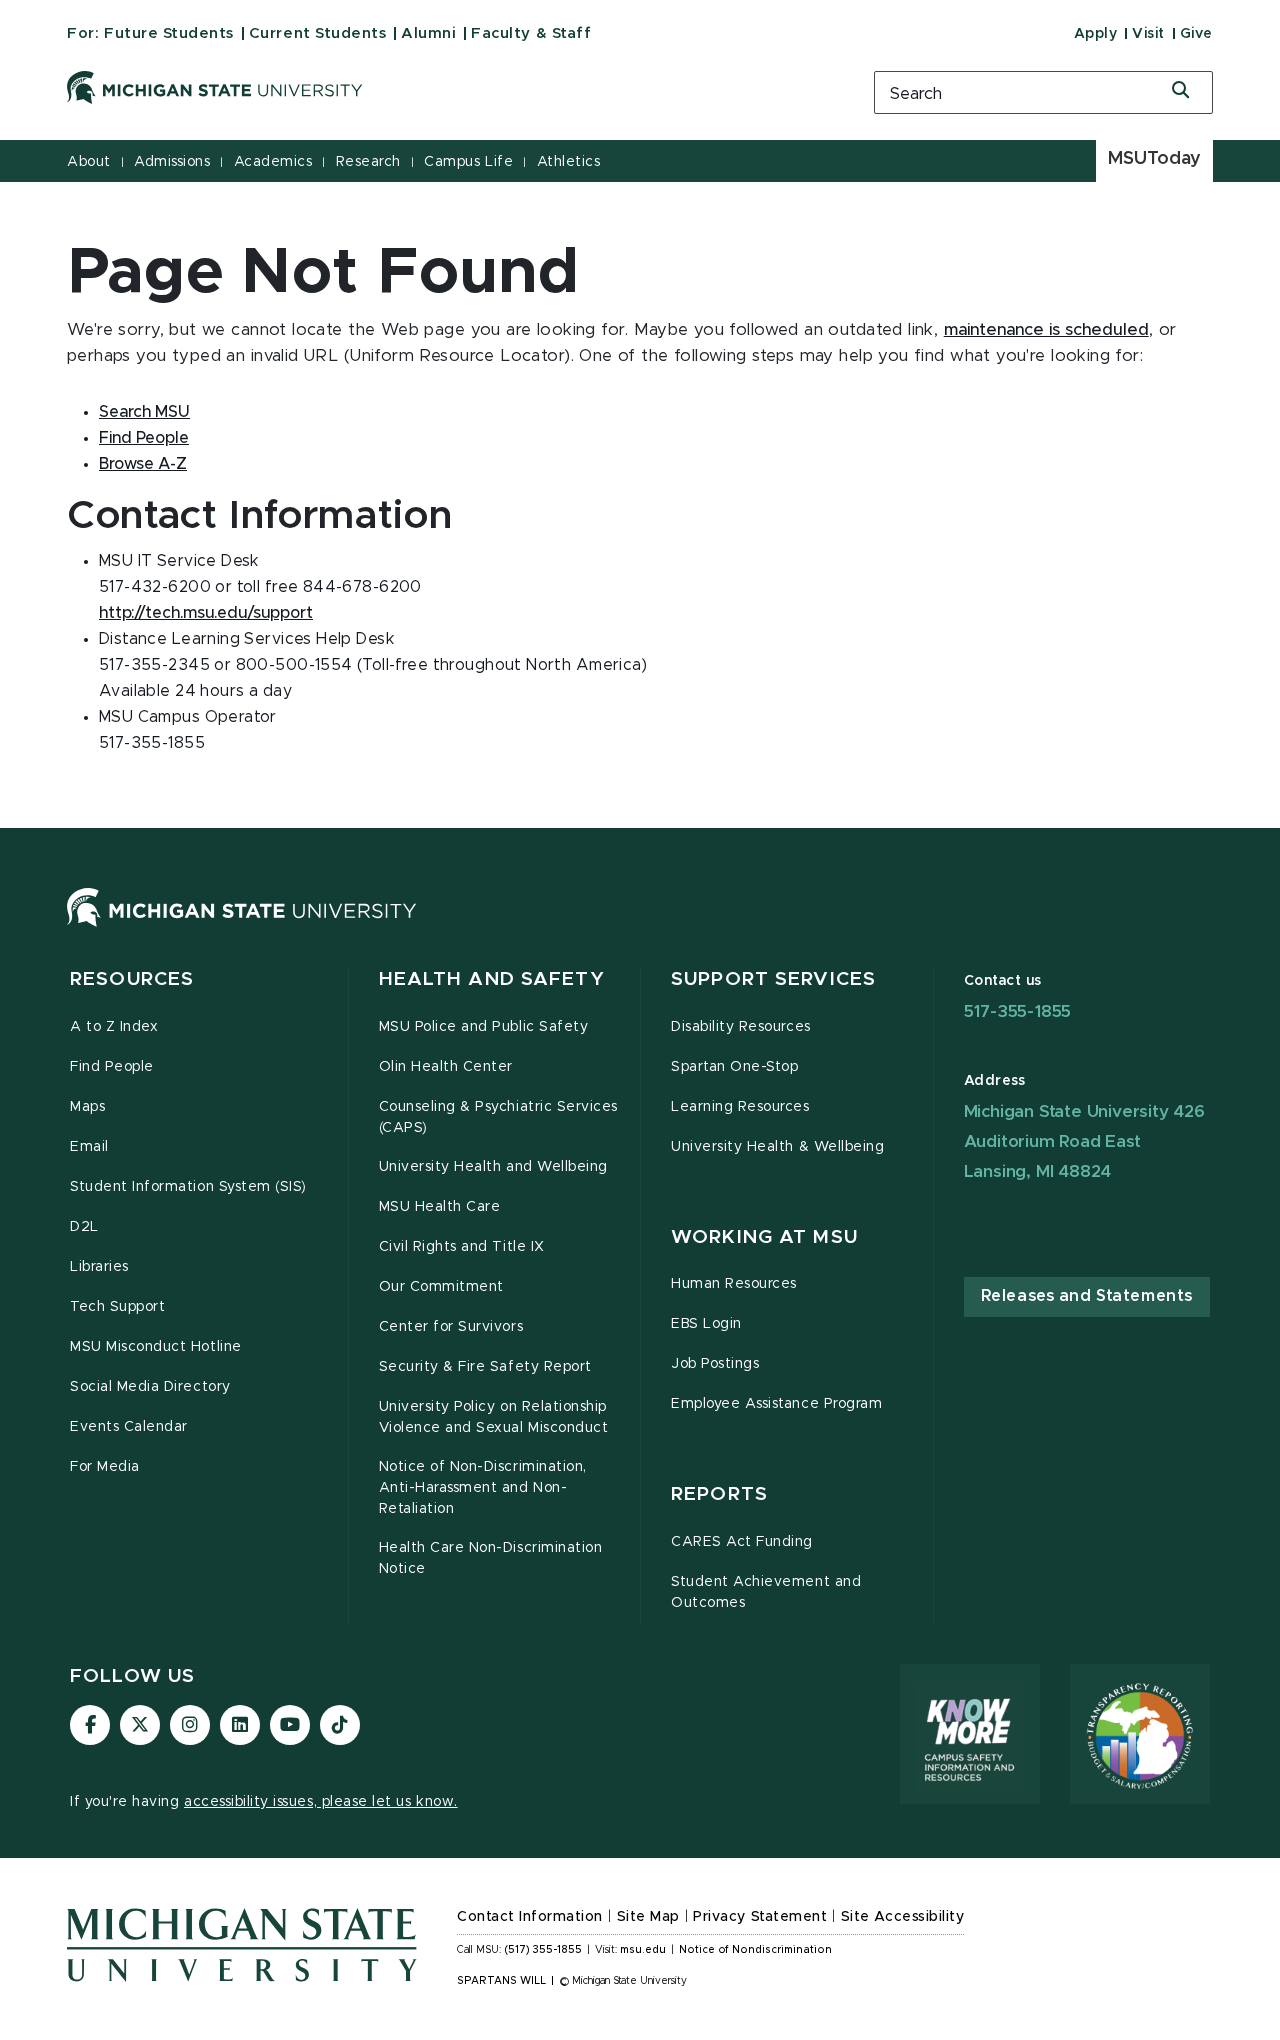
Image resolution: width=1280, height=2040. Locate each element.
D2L (84, 1227)
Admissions (172, 162)
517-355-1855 (1018, 1011)
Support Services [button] (773, 979)
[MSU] (242, 927)
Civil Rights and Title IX (462, 1247)
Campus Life (468, 162)
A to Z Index (114, 1027)
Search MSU (144, 412)
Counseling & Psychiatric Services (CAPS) (498, 1117)
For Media (105, 1467)
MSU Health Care (440, 1207)
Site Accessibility (903, 1917)
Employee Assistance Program (776, 1404)
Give (1196, 34)
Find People (144, 438)
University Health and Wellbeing (493, 1167)
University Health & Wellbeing (777, 1147)
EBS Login (706, 1324)
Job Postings (715, 1364)
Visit (1148, 34)
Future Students (169, 33)
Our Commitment (441, 1287)
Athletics (569, 162)
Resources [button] (132, 979)
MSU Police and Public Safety (484, 1027)
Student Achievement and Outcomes (766, 1592)
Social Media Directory (150, 1387)
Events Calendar (129, 1427)
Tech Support (117, 1307)
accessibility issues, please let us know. (321, 1802)
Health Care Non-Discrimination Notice (491, 1558)
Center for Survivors (451, 1327)
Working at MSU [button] (764, 1237)
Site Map (648, 1917)
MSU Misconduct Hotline (156, 1347)
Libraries (99, 1267)
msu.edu (643, 1950)
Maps (87, 1107)
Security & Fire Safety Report (485, 1367)
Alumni (428, 33)
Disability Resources (741, 1027)
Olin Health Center (446, 1067)
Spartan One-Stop (734, 1067)
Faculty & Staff (531, 33)
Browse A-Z (143, 464)
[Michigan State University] (445, 87)
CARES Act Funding (742, 1542)
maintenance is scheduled (1046, 330)
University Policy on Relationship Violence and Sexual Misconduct (494, 1417)
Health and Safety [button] (492, 979)
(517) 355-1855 (543, 1950)
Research (368, 162)
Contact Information (530, 1917)
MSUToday (1154, 159)
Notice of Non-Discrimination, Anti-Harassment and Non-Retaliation (483, 1488)
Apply (1096, 34)
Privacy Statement (760, 1917)
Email (89, 1147)
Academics (273, 162)
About (89, 162)
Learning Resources (740, 1107)
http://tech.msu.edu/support (206, 613)
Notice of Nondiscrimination (755, 1950)
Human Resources (734, 1284)
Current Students (317, 33)
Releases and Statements (1087, 1296)
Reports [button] (719, 1494)
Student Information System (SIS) (188, 1187)
